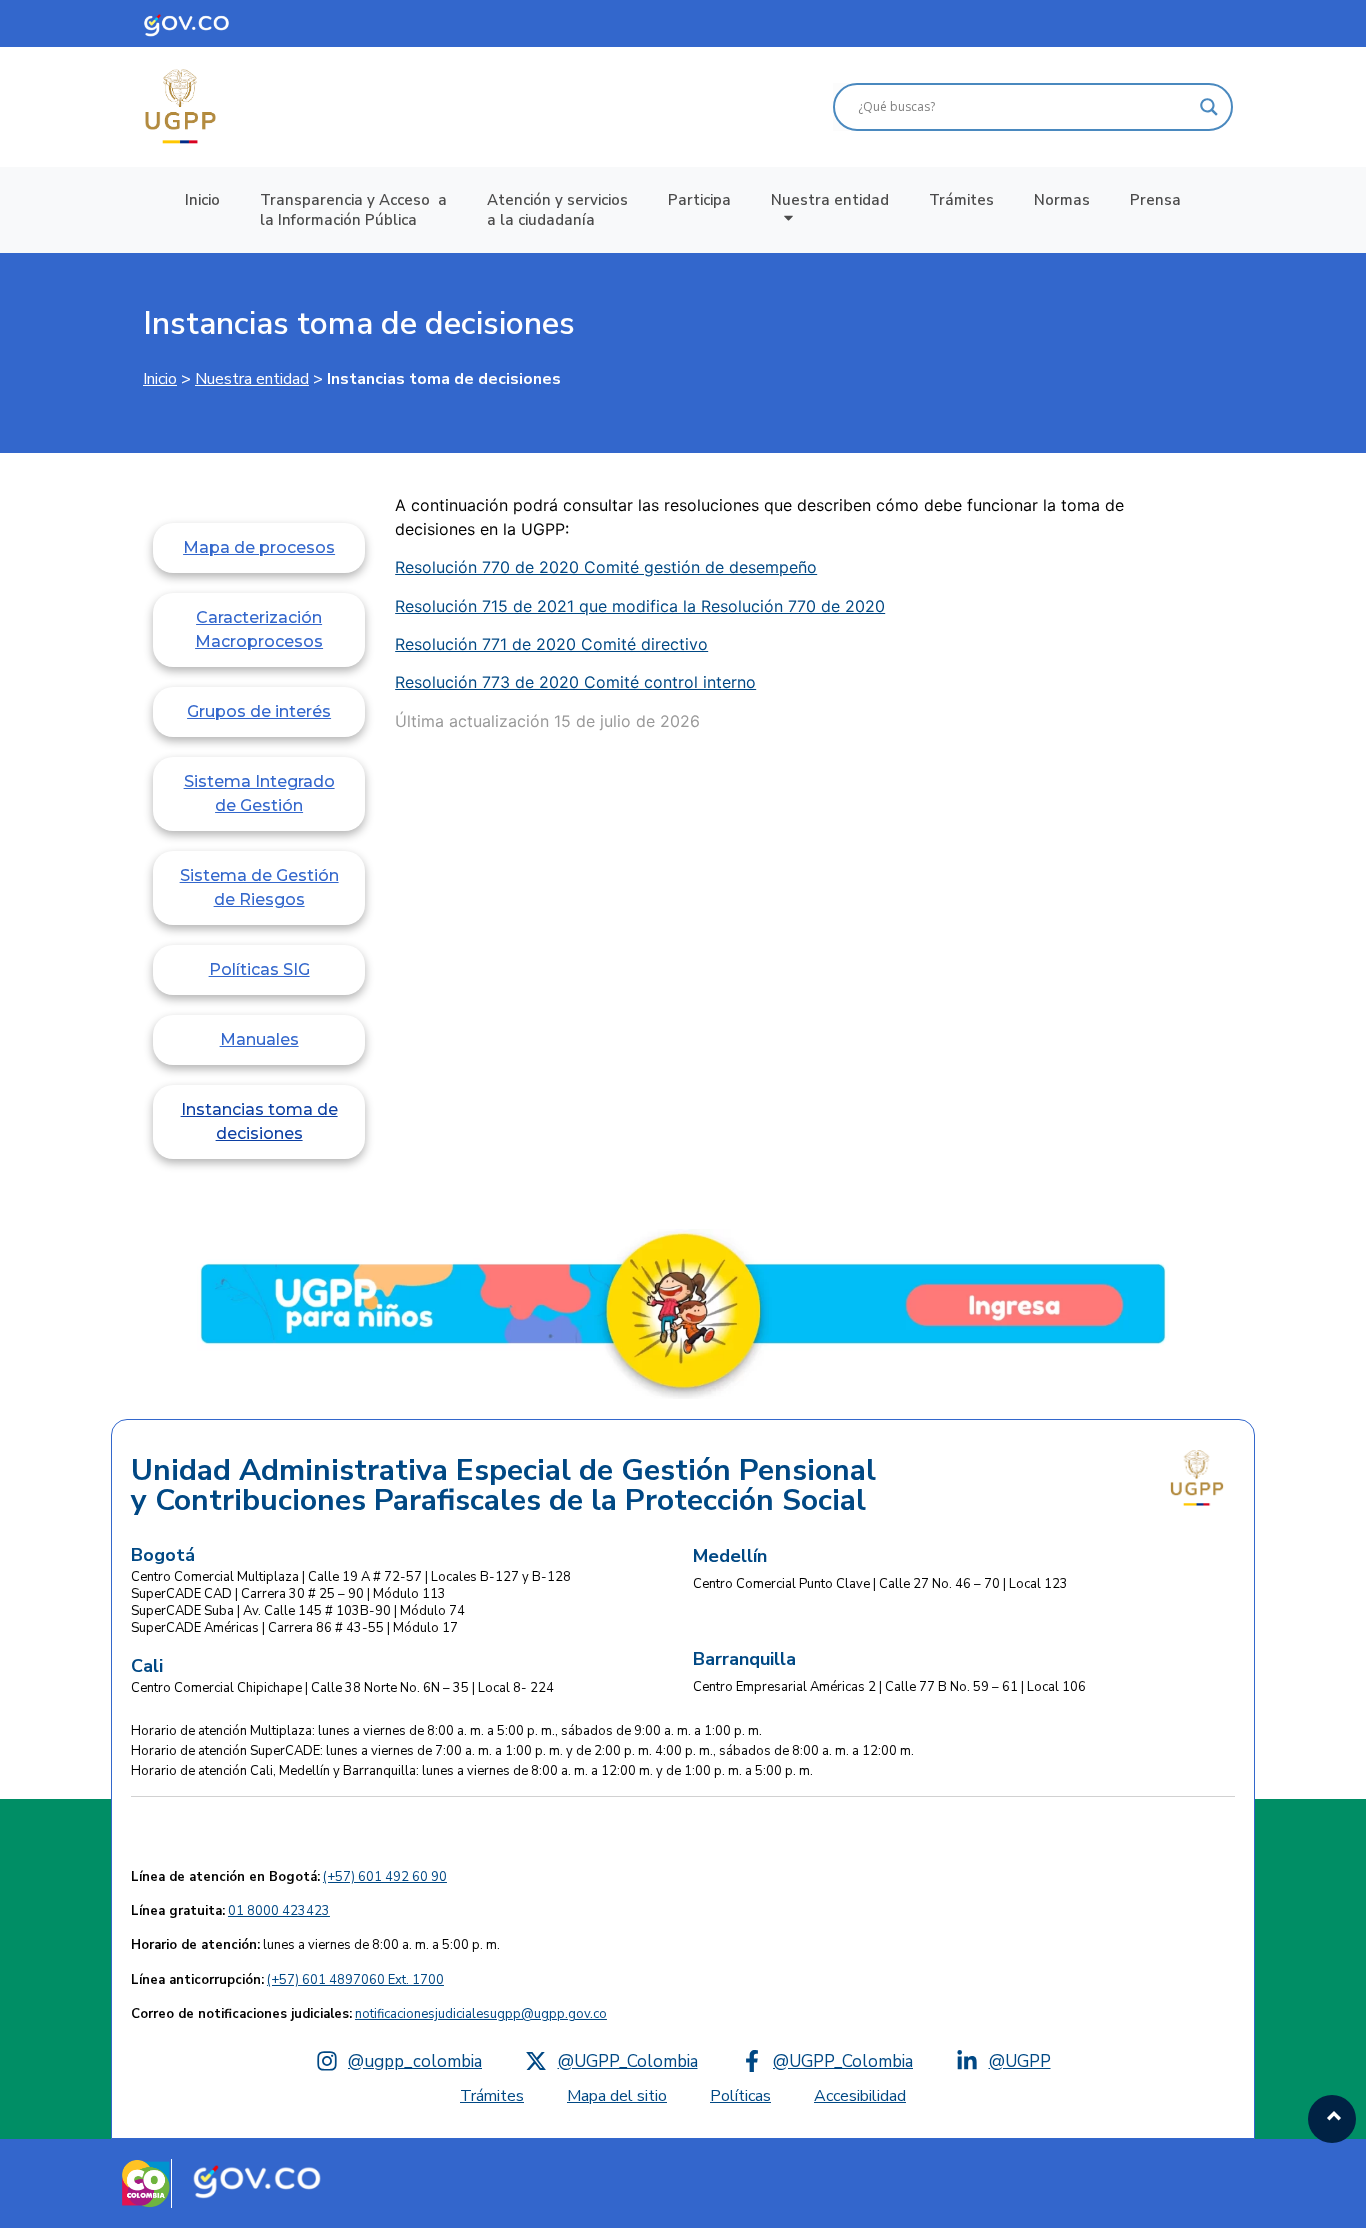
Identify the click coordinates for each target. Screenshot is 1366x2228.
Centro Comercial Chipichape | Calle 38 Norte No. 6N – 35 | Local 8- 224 (342, 1688)
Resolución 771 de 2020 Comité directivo (551, 644)
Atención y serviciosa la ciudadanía (557, 210)
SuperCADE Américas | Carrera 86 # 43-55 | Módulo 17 (294, 1628)
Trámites (961, 200)
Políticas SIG (259, 969)
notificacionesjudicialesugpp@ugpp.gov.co (481, 2014)
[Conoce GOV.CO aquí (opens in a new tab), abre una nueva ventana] (201, 23)
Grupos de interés (259, 711)
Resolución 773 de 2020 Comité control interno (575, 682)
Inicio (202, 200)
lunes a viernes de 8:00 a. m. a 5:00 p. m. (315, 1945)
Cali (147, 1666)
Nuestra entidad (830, 200)
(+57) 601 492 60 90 (385, 1877)
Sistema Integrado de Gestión (259, 793)
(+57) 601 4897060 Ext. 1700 (355, 1980)
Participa (699, 200)
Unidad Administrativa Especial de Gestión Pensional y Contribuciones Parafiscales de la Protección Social (503, 1486)
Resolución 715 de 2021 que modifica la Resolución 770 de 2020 (640, 606)
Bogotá (163, 1555)
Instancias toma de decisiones (359, 323)
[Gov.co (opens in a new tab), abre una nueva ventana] (257, 2179)
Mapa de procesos (259, 547)
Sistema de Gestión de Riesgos (259, 887)
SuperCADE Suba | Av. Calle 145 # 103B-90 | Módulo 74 (298, 1611)
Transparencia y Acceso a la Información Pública (353, 210)
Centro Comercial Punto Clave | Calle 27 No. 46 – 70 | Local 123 (880, 1584)
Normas (1062, 200)
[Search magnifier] (1209, 107)
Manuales (259, 1039)
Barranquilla (744, 1659)
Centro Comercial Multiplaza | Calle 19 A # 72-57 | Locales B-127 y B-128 (351, 1577)
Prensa (1155, 200)
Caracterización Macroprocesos (259, 629)
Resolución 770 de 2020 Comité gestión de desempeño (606, 567)
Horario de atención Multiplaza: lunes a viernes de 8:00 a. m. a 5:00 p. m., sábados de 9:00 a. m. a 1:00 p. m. (446, 1731)
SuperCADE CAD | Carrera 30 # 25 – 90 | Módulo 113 (288, 1594)
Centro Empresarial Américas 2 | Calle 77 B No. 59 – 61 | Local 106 (889, 1687)
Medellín (730, 1556)
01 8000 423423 (279, 1911)
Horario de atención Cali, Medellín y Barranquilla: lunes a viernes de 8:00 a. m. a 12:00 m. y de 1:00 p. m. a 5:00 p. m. (472, 1771)
